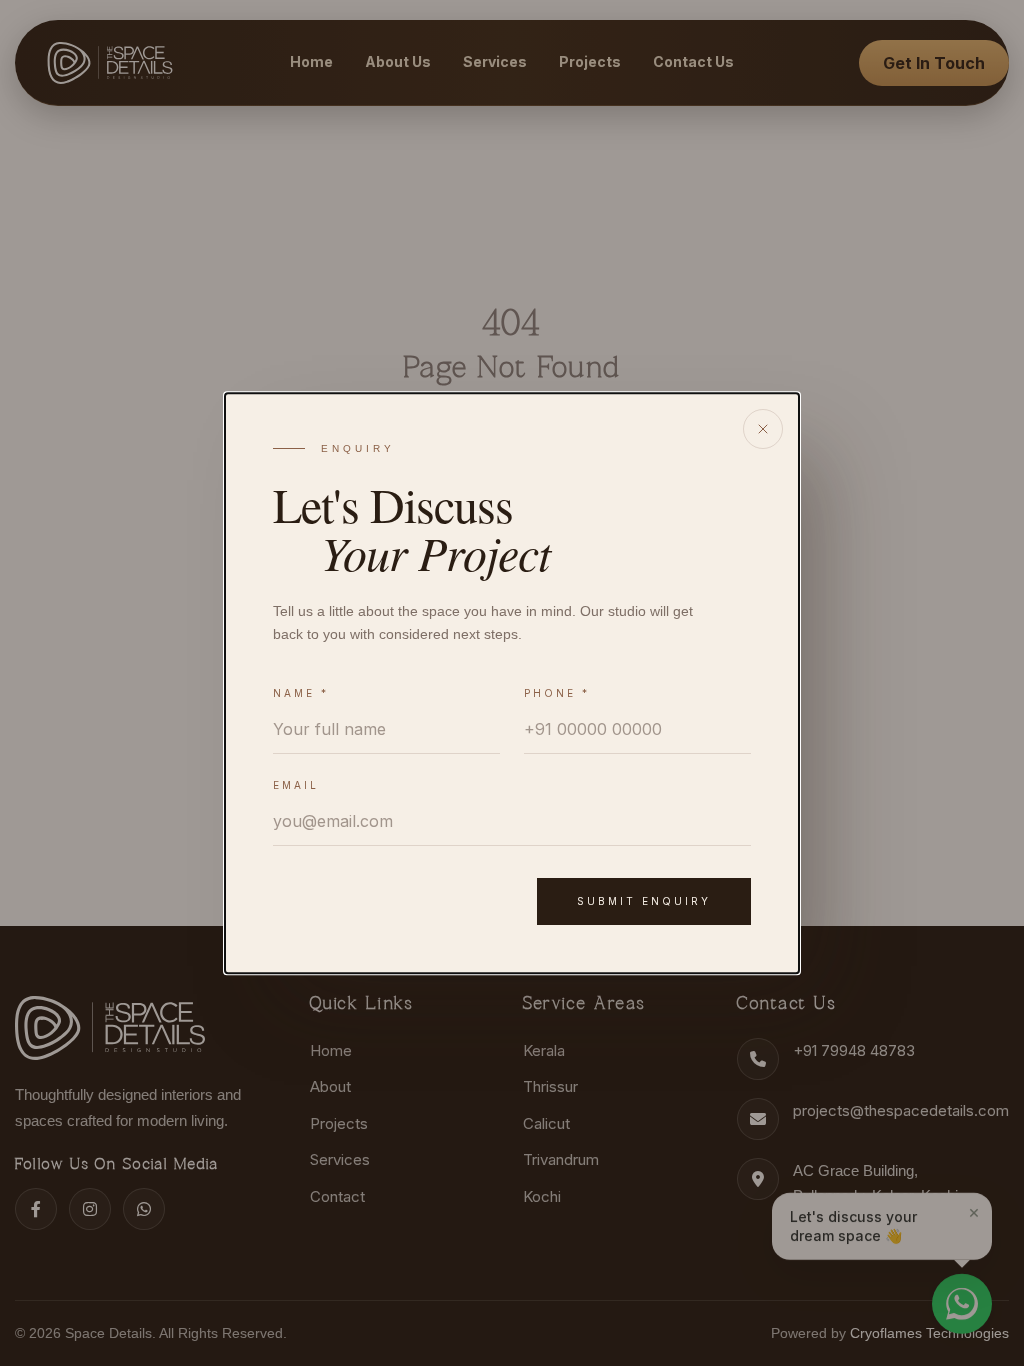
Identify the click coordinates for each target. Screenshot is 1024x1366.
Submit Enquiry (644, 901)
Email (296, 785)
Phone (557, 693)
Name (301, 693)
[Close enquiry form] (763, 429)
